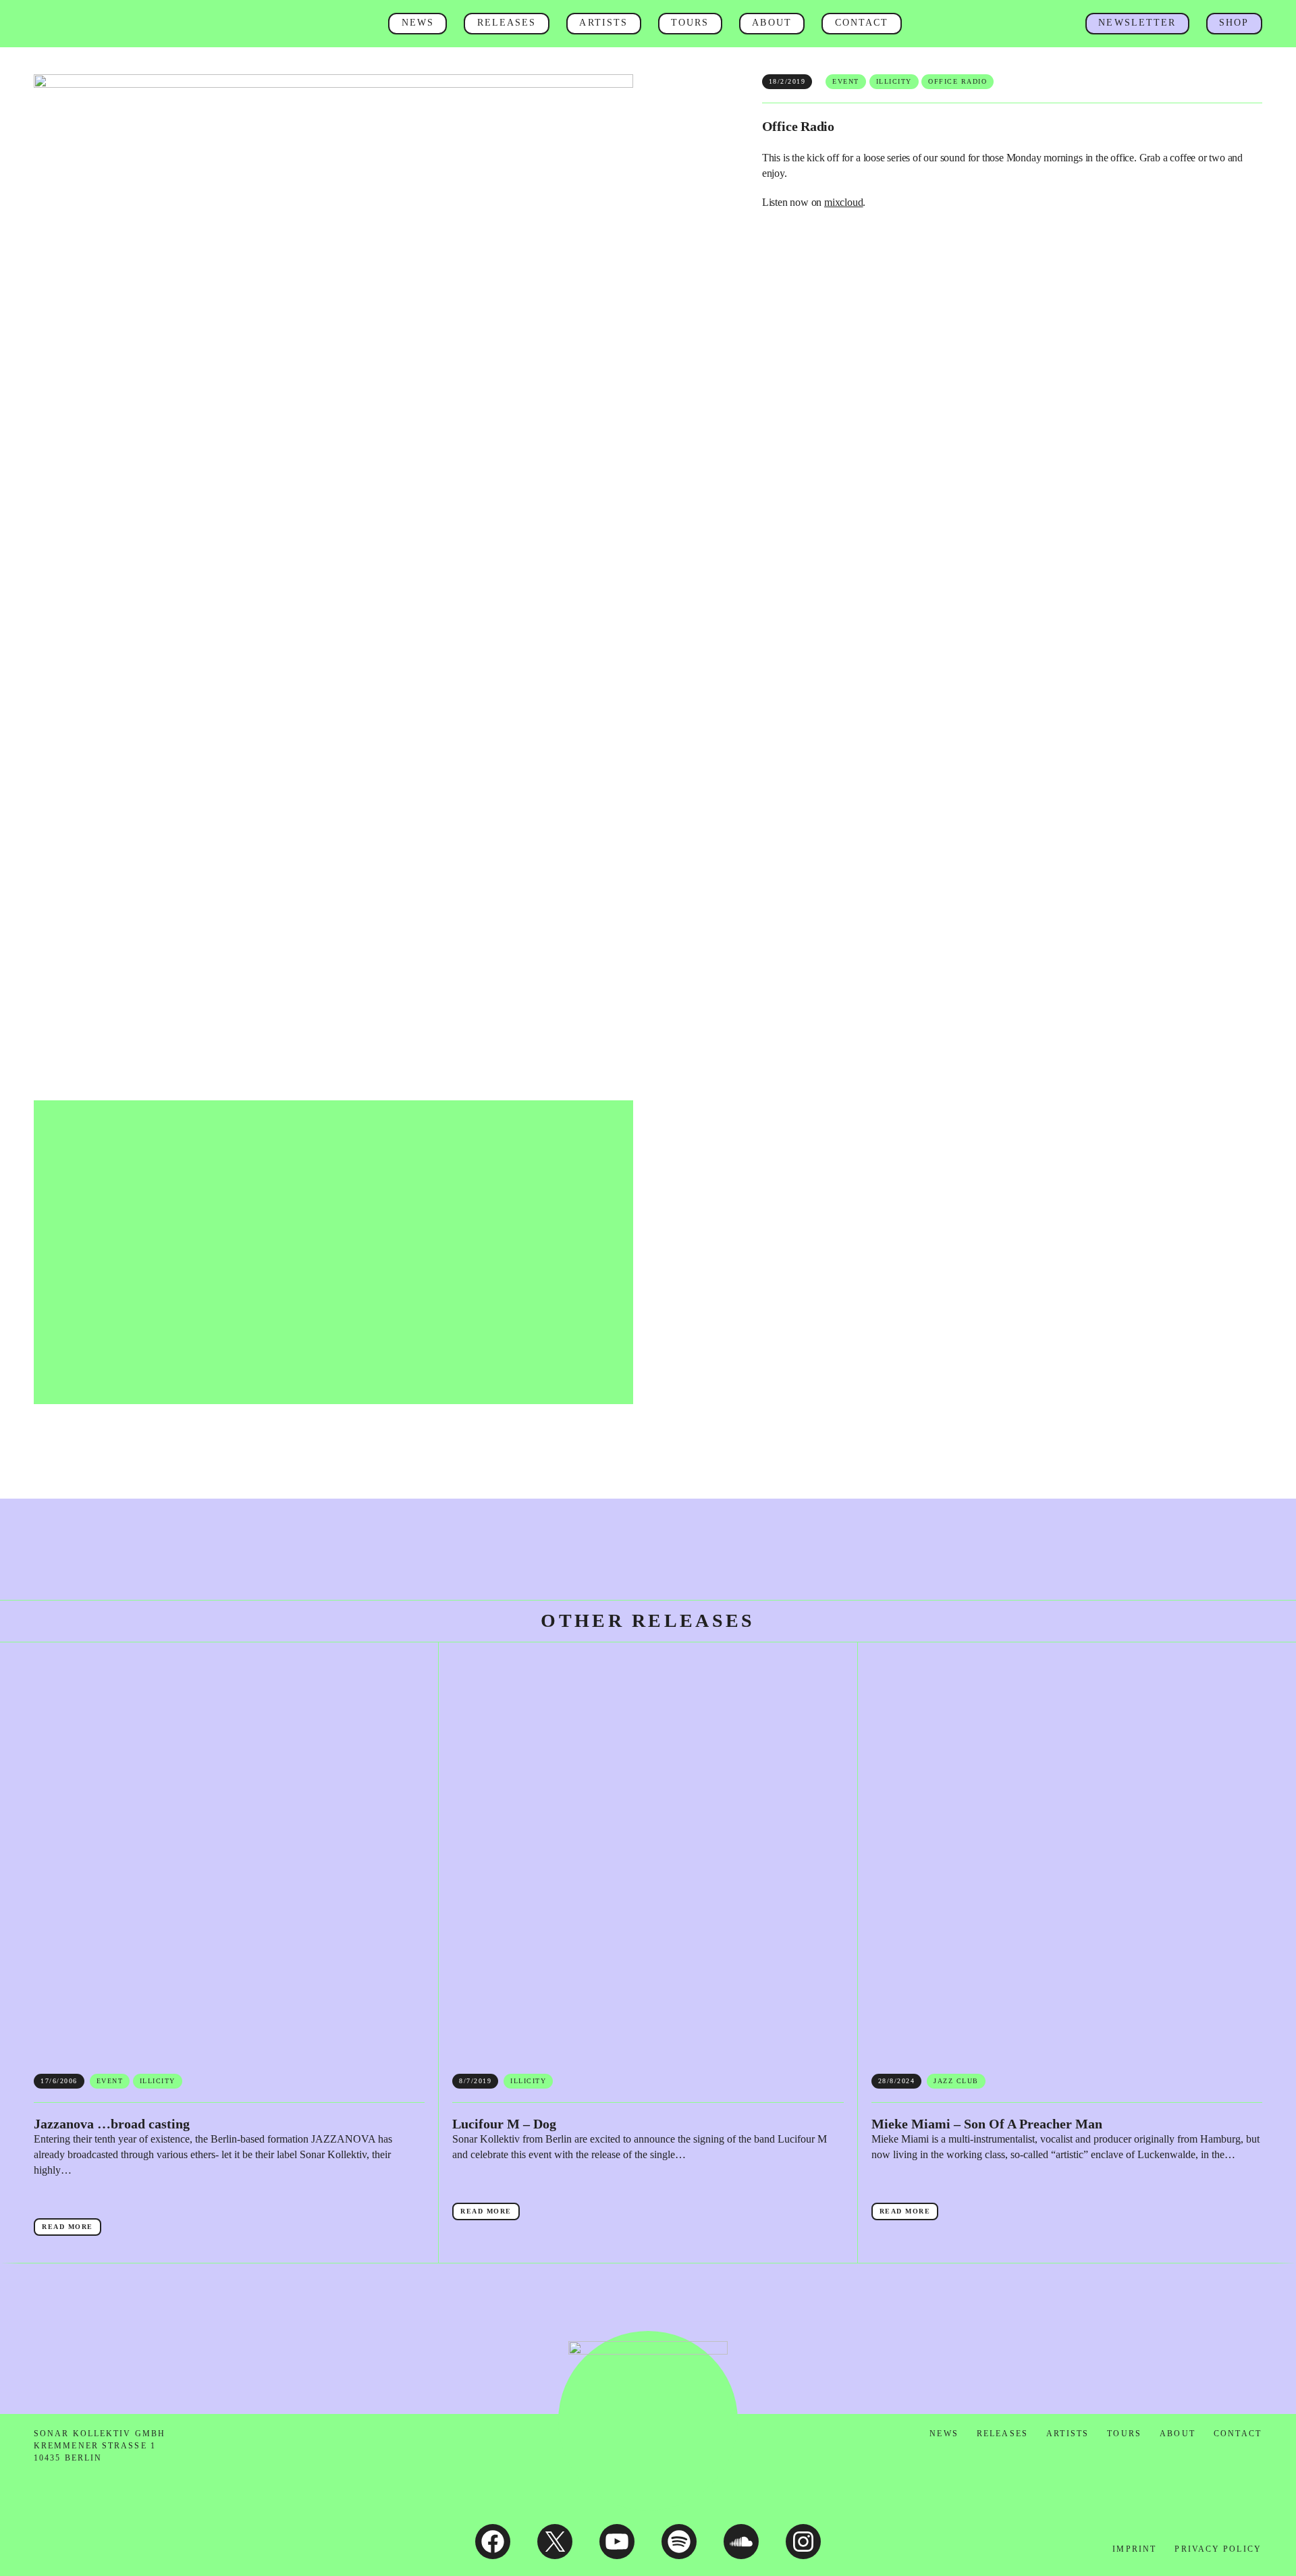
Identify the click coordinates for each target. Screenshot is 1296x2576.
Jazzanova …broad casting (112, 2124)
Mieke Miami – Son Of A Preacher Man (987, 2124)
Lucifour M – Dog (504, 2124)
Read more (72, 2229)
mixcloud (843, 202)
